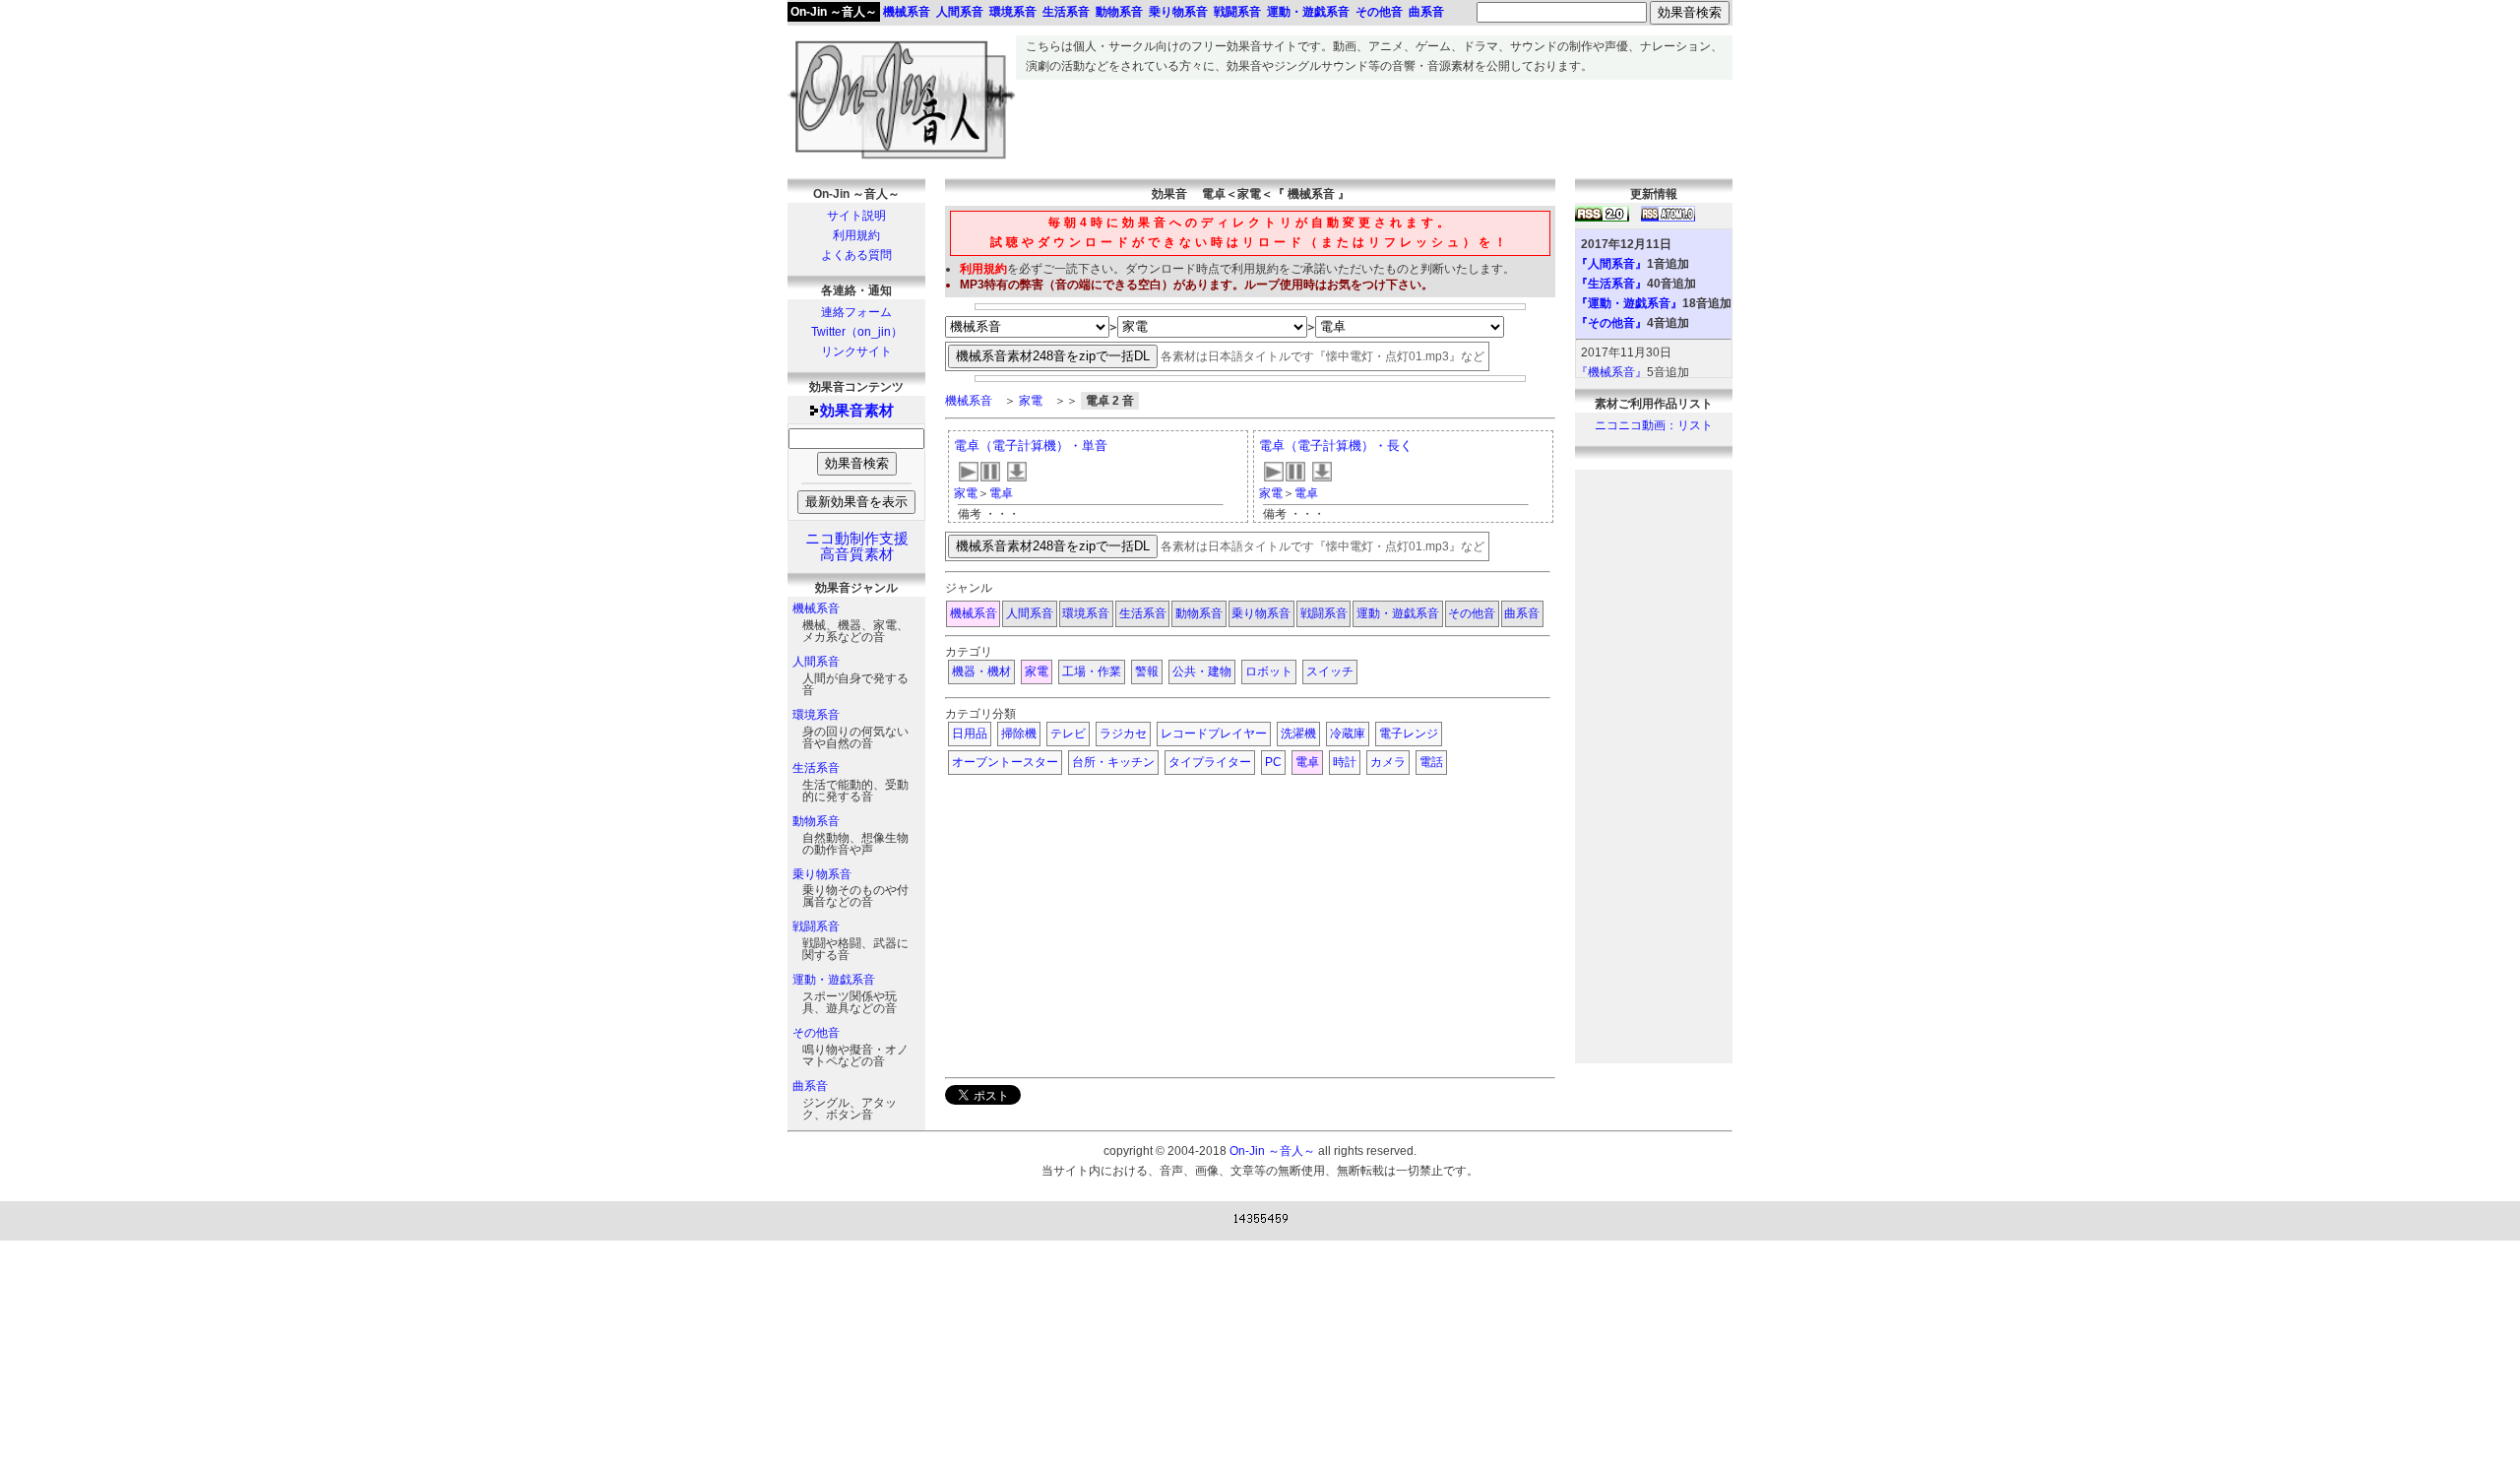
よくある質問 (856, 255)
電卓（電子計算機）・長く (1336, 446)
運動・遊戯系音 (834, 980)
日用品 (970, 734)
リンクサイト (856, 351)
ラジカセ (1123, 734)
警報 (1147, 671)
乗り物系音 (822, 874)
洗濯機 (1298, 734)
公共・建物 (1202, 671)
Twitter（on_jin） (857, 332)
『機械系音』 (1611, 372)
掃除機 (1019, 734)
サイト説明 (856, 216)
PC (1273, 762)
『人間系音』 (1611, 264)
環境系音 (816, 715)
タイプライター (1210, 762)
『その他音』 (1611, 323)
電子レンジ (1409, 734)
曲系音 (810, 1086)
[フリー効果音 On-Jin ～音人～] (902, 160)
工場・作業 (1092, 671)
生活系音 (816, 768)
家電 (1031, 401)
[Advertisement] (1374, 124)
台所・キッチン (1113, 762)
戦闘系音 (816, 926)
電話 (1431, 762)
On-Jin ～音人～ (834, 12)
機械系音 (816, 608)
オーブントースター (1005, 762)
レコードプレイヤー (1214, 734)
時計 (1345, 762)
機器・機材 (981, 671)
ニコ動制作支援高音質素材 (857, 546)
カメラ (1388, 762)
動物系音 (816, 821)
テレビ (1068, 734)
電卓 (1001, 493)
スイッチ (1330, 671)
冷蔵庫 (1348, 734)
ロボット (1269, 671)
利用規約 (856, 235)
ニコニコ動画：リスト (1654, 425)
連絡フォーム (856, 312)
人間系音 (816, 662)
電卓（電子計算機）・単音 (1031, 446)
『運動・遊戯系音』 (1629, 303)
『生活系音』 (1611, 284)
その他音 (816, 1033)
